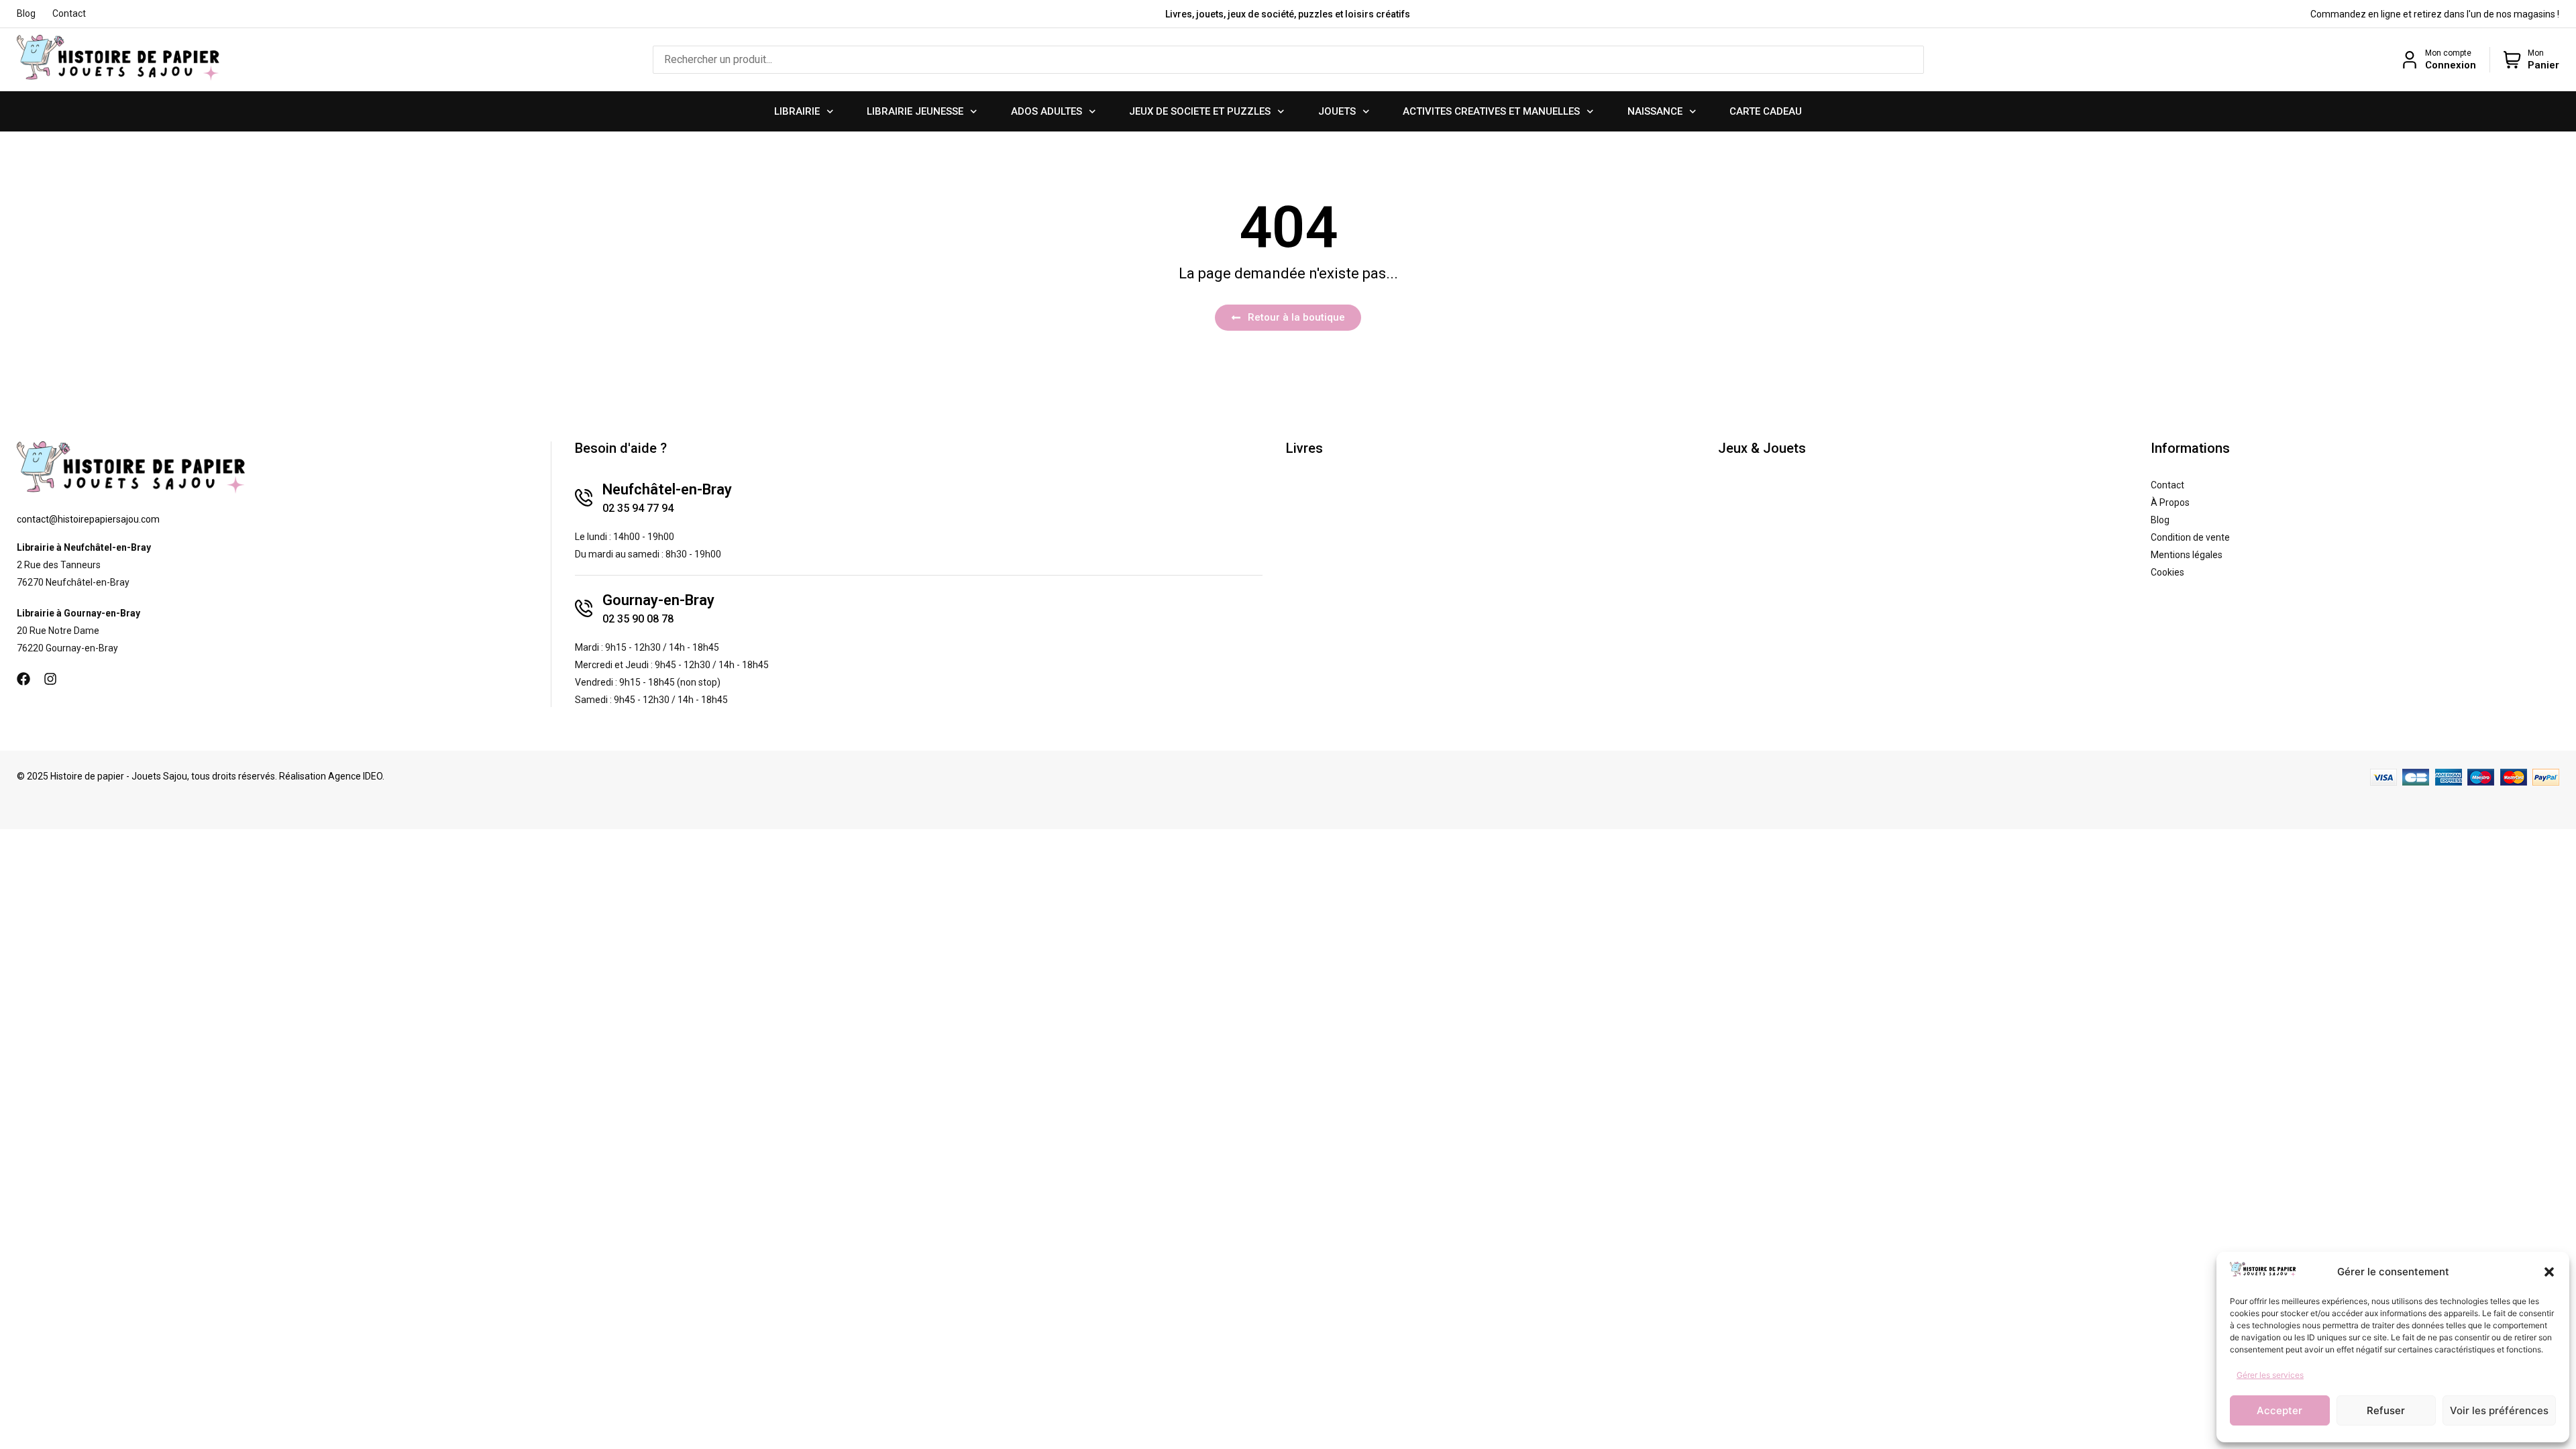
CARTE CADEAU (1766, 111)
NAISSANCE (1655, 111)
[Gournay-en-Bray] (584, 608)
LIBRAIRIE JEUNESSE (915, 111)
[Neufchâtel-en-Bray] (584, 498)
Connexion (2451, 65)
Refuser (2386, 1410)
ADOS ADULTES (1046, 111)
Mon (2536, 53)
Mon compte (2448, 53)
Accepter (2279, 1410)
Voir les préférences (2499, 1410)
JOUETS (1337, 111)
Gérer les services (2270, 1375)
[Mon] (2512, 60)
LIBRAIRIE (797, 111)
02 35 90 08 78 (638, 619)
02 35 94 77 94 (638, 508)
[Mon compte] (2410, 60)
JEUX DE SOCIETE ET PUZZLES (1200, 111)
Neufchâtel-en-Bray (667, 489)
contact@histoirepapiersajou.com (88, 519)
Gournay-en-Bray (658, 600)
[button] (2549, 1272)
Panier (2543, 65)
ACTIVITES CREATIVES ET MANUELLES (1491, 111)
